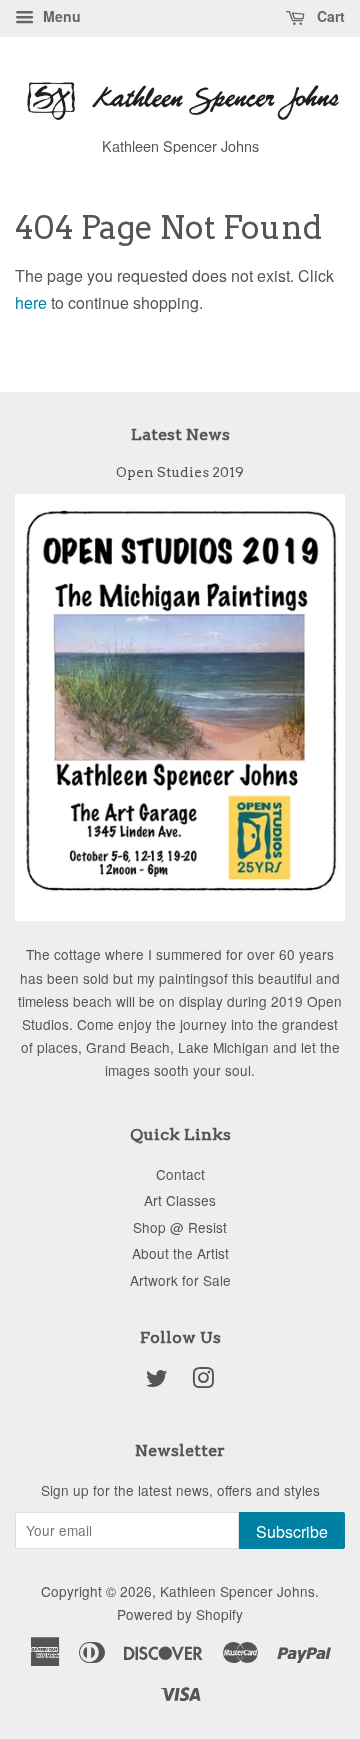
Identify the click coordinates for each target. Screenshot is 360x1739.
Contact (180, 1174)
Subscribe (292, 1531)
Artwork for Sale (180, 1280)
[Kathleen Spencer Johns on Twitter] (157, 1381)
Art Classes (180, 1200)
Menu (60, 16)
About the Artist (180, 1253)
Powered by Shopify (180, 1614)
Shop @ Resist (180, 1227)
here (31, 302)
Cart (329, 16)
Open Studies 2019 (180, 472)
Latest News (180, 434)
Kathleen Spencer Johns (237, 1591)
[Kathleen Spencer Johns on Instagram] (203, 1381)
